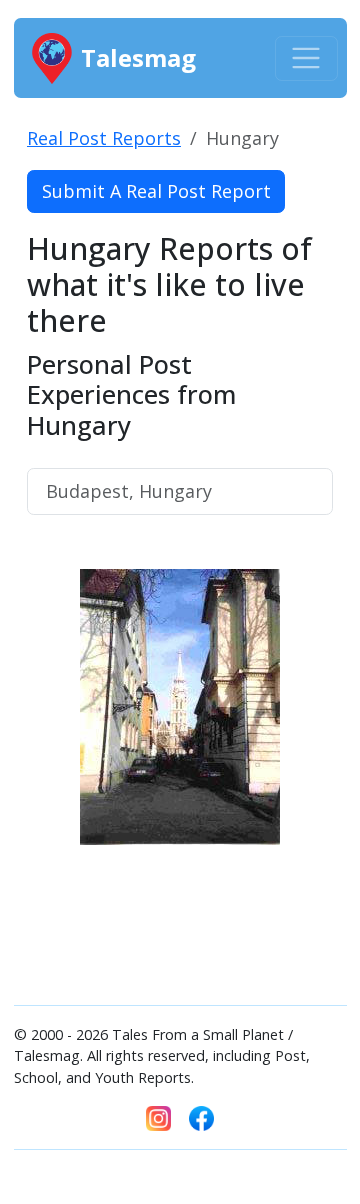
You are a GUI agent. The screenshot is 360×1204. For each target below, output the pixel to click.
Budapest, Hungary (129, 491)
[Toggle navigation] (306, 58)
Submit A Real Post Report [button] (156, 191)
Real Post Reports (104, 138)
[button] (50, 769)
